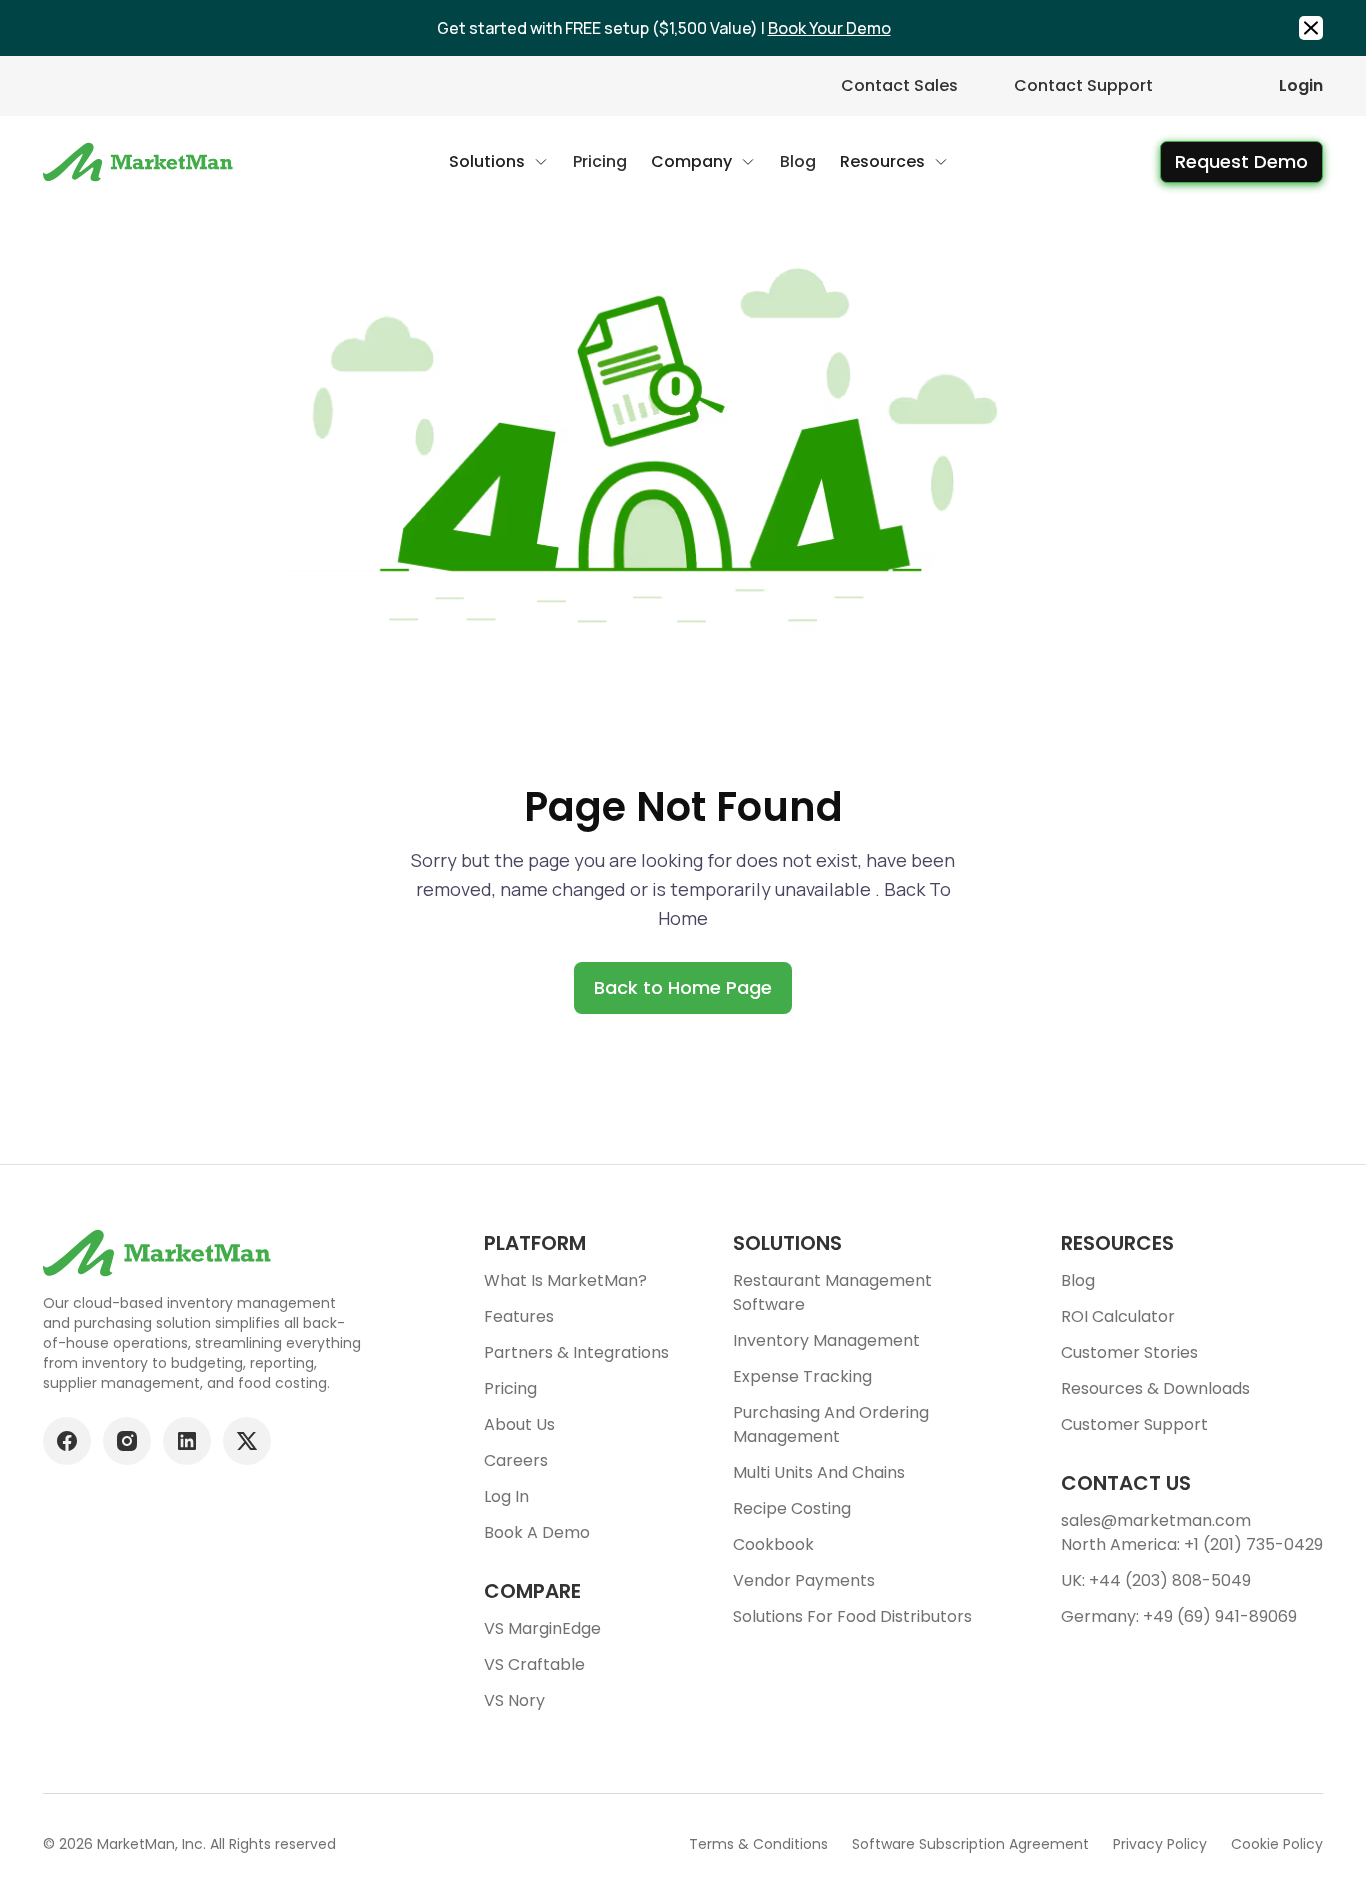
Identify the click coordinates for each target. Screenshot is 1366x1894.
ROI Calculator (1118, 1316)
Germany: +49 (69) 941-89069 (1179, 1616)
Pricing (510, 1388)
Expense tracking (802, 1376)
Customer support (1134, 1424)
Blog (1078, 1280)
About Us (519, 1424)
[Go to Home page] (140, 162)
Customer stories (1129, 1352)
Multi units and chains (819, 1472)
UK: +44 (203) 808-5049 (1156, 1580)
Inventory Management (826, 1340)
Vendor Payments (804, 1580)
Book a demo (537, 1532)
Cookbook (773, 1544)
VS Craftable (534, 1664)
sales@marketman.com (1156, 1520)
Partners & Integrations (576, 1352)
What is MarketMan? (565, 1280)
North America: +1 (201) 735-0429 (1192, 1544)
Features (519, 1316)
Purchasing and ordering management (831, 1424)
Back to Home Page (683, 987)
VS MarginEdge (542, 1628)
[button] (499, 162)
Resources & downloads (1155, 1388)
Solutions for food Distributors (852, 1616)
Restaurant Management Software (832, 1292)
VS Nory (514, 1700)
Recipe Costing (792, 1508)
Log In (506, 1496)
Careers (516, 1460)
